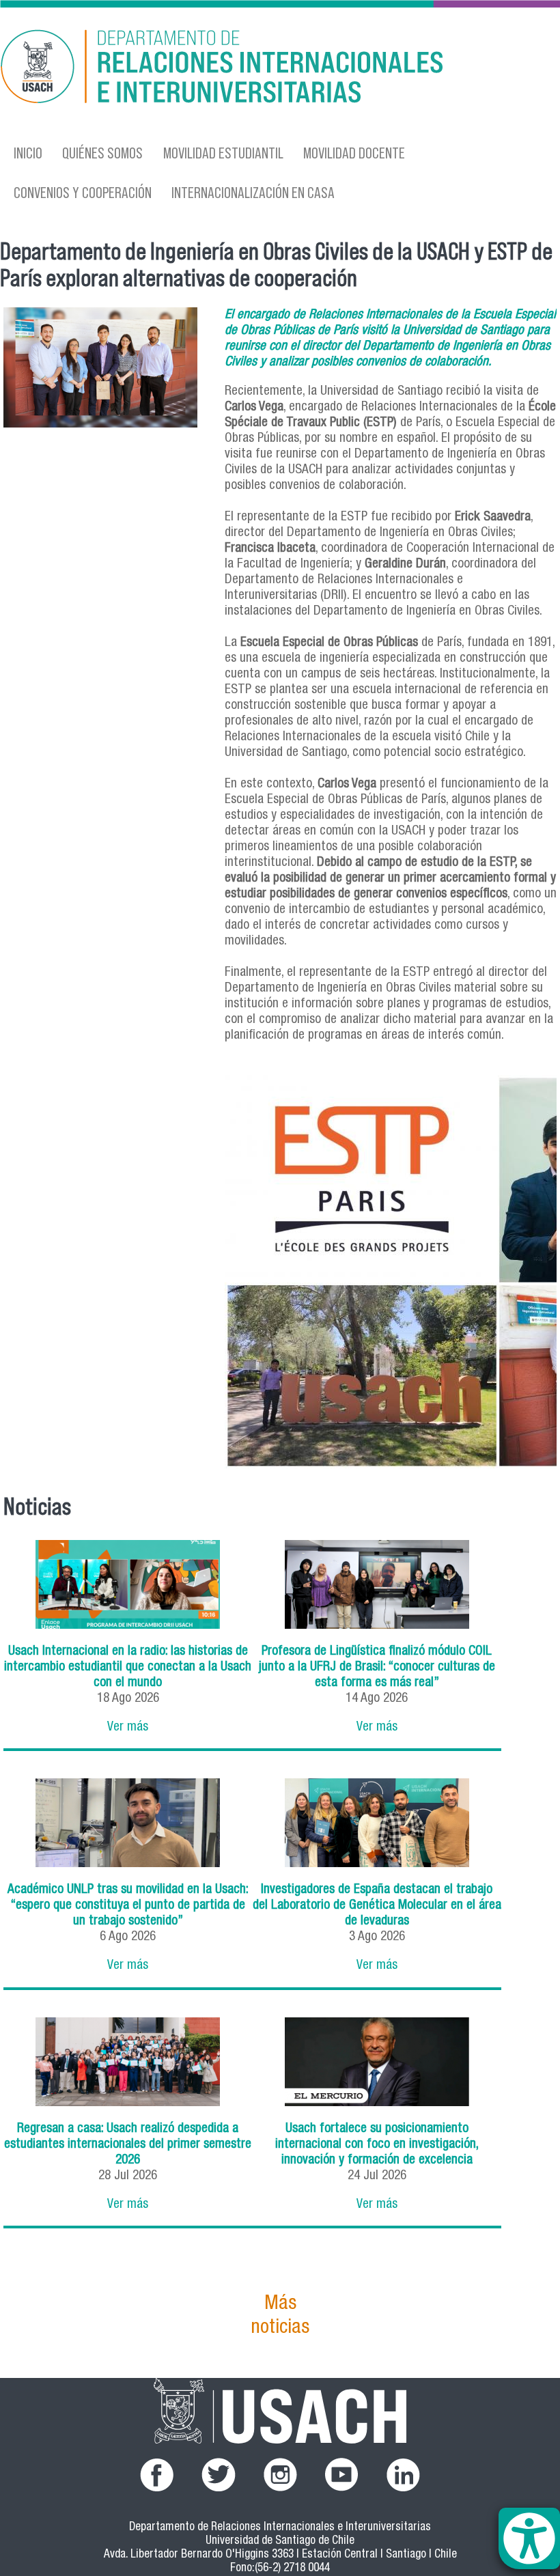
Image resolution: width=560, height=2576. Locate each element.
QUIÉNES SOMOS (102, 153)
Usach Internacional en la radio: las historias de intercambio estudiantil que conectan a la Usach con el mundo (128, 1667)
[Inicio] (196, 69)
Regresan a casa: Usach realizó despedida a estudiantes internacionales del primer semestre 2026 (128, 2145)
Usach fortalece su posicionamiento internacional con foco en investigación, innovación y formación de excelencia (377, 2145)
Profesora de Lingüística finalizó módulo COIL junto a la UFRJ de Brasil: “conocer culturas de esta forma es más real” (377, 1667)
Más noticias (280, 2316)
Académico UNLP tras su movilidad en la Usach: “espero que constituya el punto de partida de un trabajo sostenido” (128, 1906)
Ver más (128, 1727)
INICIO (28, 153)
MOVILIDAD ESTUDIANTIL (223, 153)
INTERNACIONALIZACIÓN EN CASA (253, 192)
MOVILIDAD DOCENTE (354, 153)
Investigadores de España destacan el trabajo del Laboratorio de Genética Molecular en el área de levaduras (377, 1906)
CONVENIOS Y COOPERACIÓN (83, 192)
